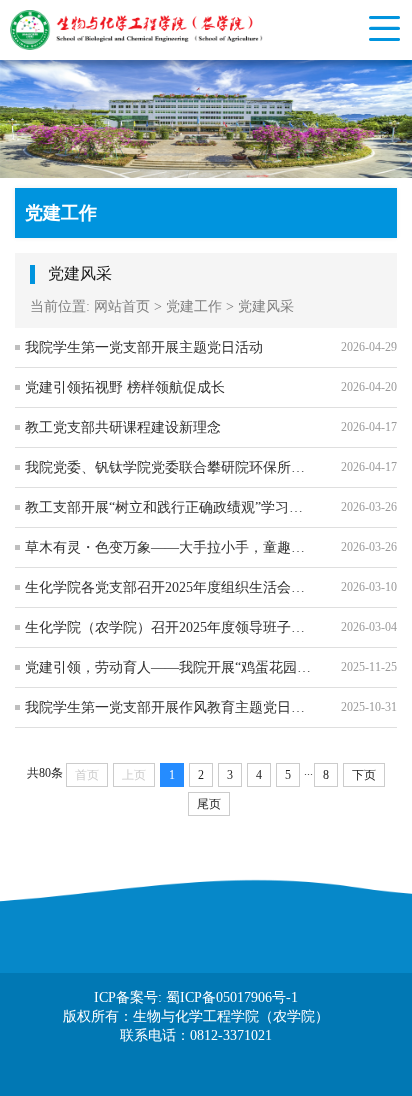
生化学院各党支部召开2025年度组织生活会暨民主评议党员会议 (168, 587)
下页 (364, 775)
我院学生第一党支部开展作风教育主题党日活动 (168, 707)
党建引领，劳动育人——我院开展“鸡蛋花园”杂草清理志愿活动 (168, 667)
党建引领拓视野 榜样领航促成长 (125, 387)
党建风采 (266, 306)
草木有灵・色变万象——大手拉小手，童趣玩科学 (168, 547)
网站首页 (122, 306)
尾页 (209, 804)
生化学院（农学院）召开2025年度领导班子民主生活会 (168, 627)
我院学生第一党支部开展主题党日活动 (144, 347)
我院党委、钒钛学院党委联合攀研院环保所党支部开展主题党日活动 (168, 467)
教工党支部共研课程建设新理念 (123, 427)
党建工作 (194, 306)
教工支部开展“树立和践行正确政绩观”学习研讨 (168, 507)
